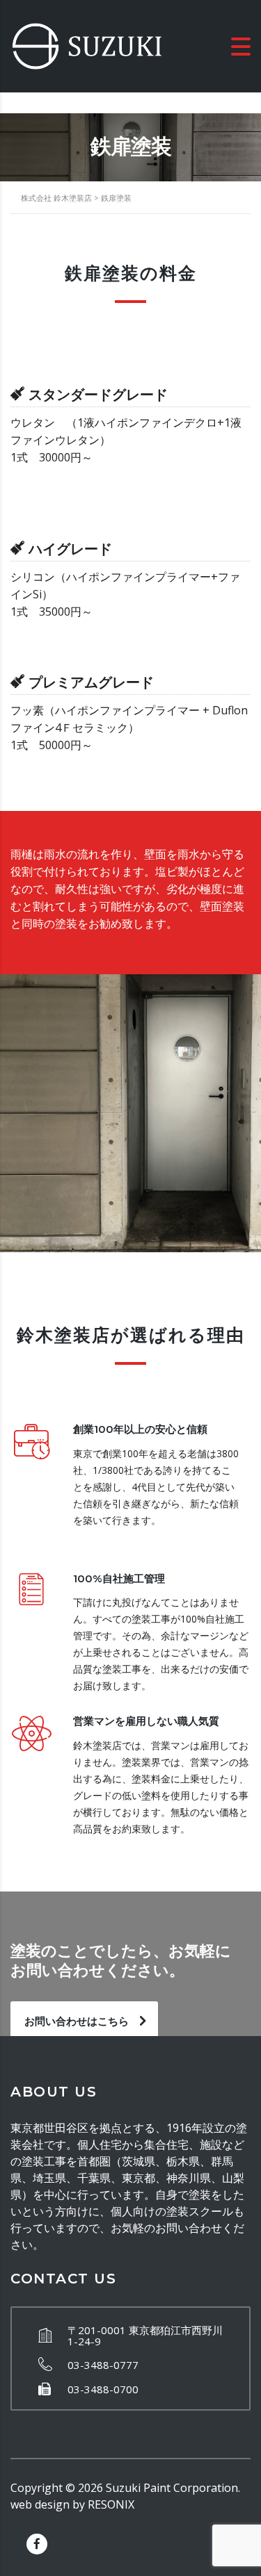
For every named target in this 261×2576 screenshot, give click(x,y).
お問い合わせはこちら (77, 2021)
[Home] (87, 45)
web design (40, 2504)
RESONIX (111, 2504)
